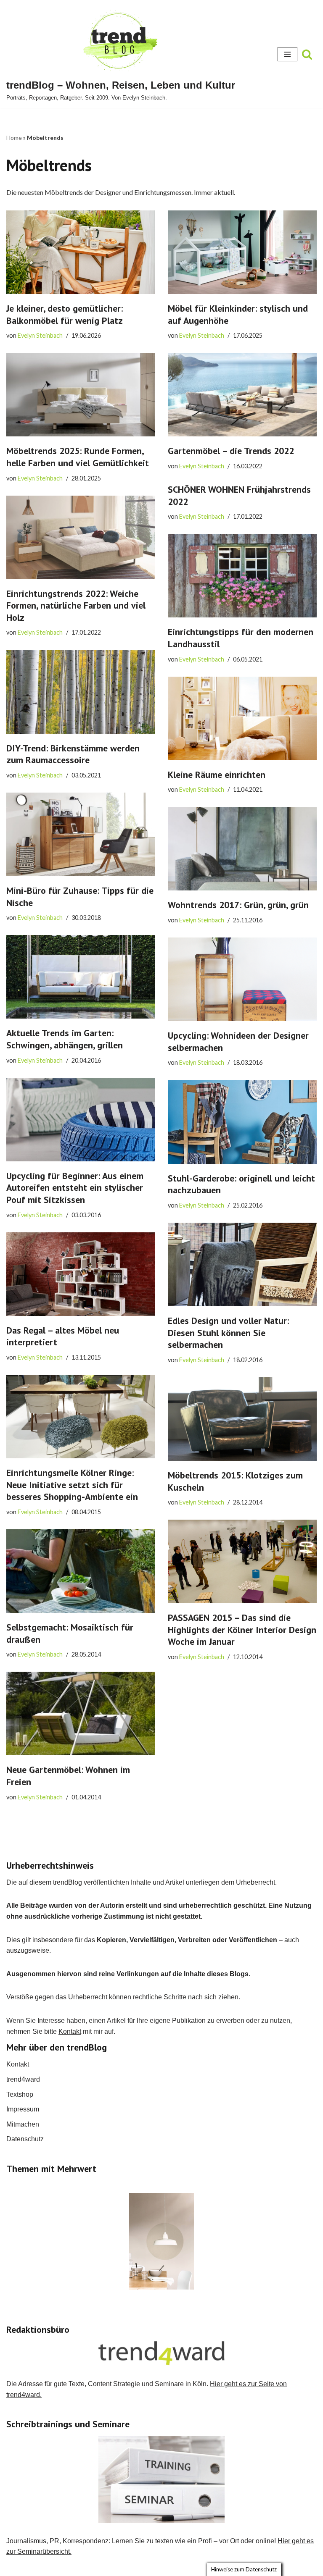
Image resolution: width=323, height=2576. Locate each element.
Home (14, 138)
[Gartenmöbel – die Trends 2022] (242, 395)
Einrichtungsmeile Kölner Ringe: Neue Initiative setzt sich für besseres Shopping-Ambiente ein (72, 1485)
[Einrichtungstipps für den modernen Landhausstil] (242, 576)
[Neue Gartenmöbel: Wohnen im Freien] (81, 1713)
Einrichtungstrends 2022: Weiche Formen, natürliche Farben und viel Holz (76, 605)
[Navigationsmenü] (287, 54)
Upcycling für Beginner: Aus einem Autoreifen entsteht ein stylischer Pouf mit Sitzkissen (75, 1188)
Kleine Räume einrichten (217, 775)
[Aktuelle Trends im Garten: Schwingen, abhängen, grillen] (81, 977)
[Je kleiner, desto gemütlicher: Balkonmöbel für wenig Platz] (81, 252)
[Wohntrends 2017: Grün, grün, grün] (242, 849)
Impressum (23, 2109)
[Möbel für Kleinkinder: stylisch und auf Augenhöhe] (242, 252)
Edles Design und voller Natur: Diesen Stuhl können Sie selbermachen (228, 1333)
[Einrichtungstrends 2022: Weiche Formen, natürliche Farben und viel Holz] (81, 537)
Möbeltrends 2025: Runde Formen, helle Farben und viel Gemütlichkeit (78, 457)
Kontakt (70, 2031)
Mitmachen (23, 2124)
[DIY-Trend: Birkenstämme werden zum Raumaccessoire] (81, 692)
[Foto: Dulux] (161, 2241)
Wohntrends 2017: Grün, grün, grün (238, 905)
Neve (119, 2567)
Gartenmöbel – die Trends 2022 (231, 451)
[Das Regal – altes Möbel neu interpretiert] (81, 1274)
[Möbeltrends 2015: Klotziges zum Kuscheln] (242, 1419)
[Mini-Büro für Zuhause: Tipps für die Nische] (81, 834)
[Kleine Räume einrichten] (242, 718)
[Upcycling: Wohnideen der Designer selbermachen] (242, 979)
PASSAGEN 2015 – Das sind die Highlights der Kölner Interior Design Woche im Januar (242, 1629)
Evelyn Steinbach (40, 335)
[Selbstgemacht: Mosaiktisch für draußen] (81, 1571)
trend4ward (23, 2079)
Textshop (20, 2094)
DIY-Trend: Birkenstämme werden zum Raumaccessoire (73, 754)
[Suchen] (307, 54)
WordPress (195, 2567)
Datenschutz (25, 2139)
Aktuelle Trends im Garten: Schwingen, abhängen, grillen (65, 1039)
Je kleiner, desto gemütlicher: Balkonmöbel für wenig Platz (65, 314)
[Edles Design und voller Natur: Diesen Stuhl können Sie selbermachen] (242, 1264)
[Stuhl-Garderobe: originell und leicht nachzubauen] (242, 1122)
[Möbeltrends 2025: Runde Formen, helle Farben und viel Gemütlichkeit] (81, 395)
